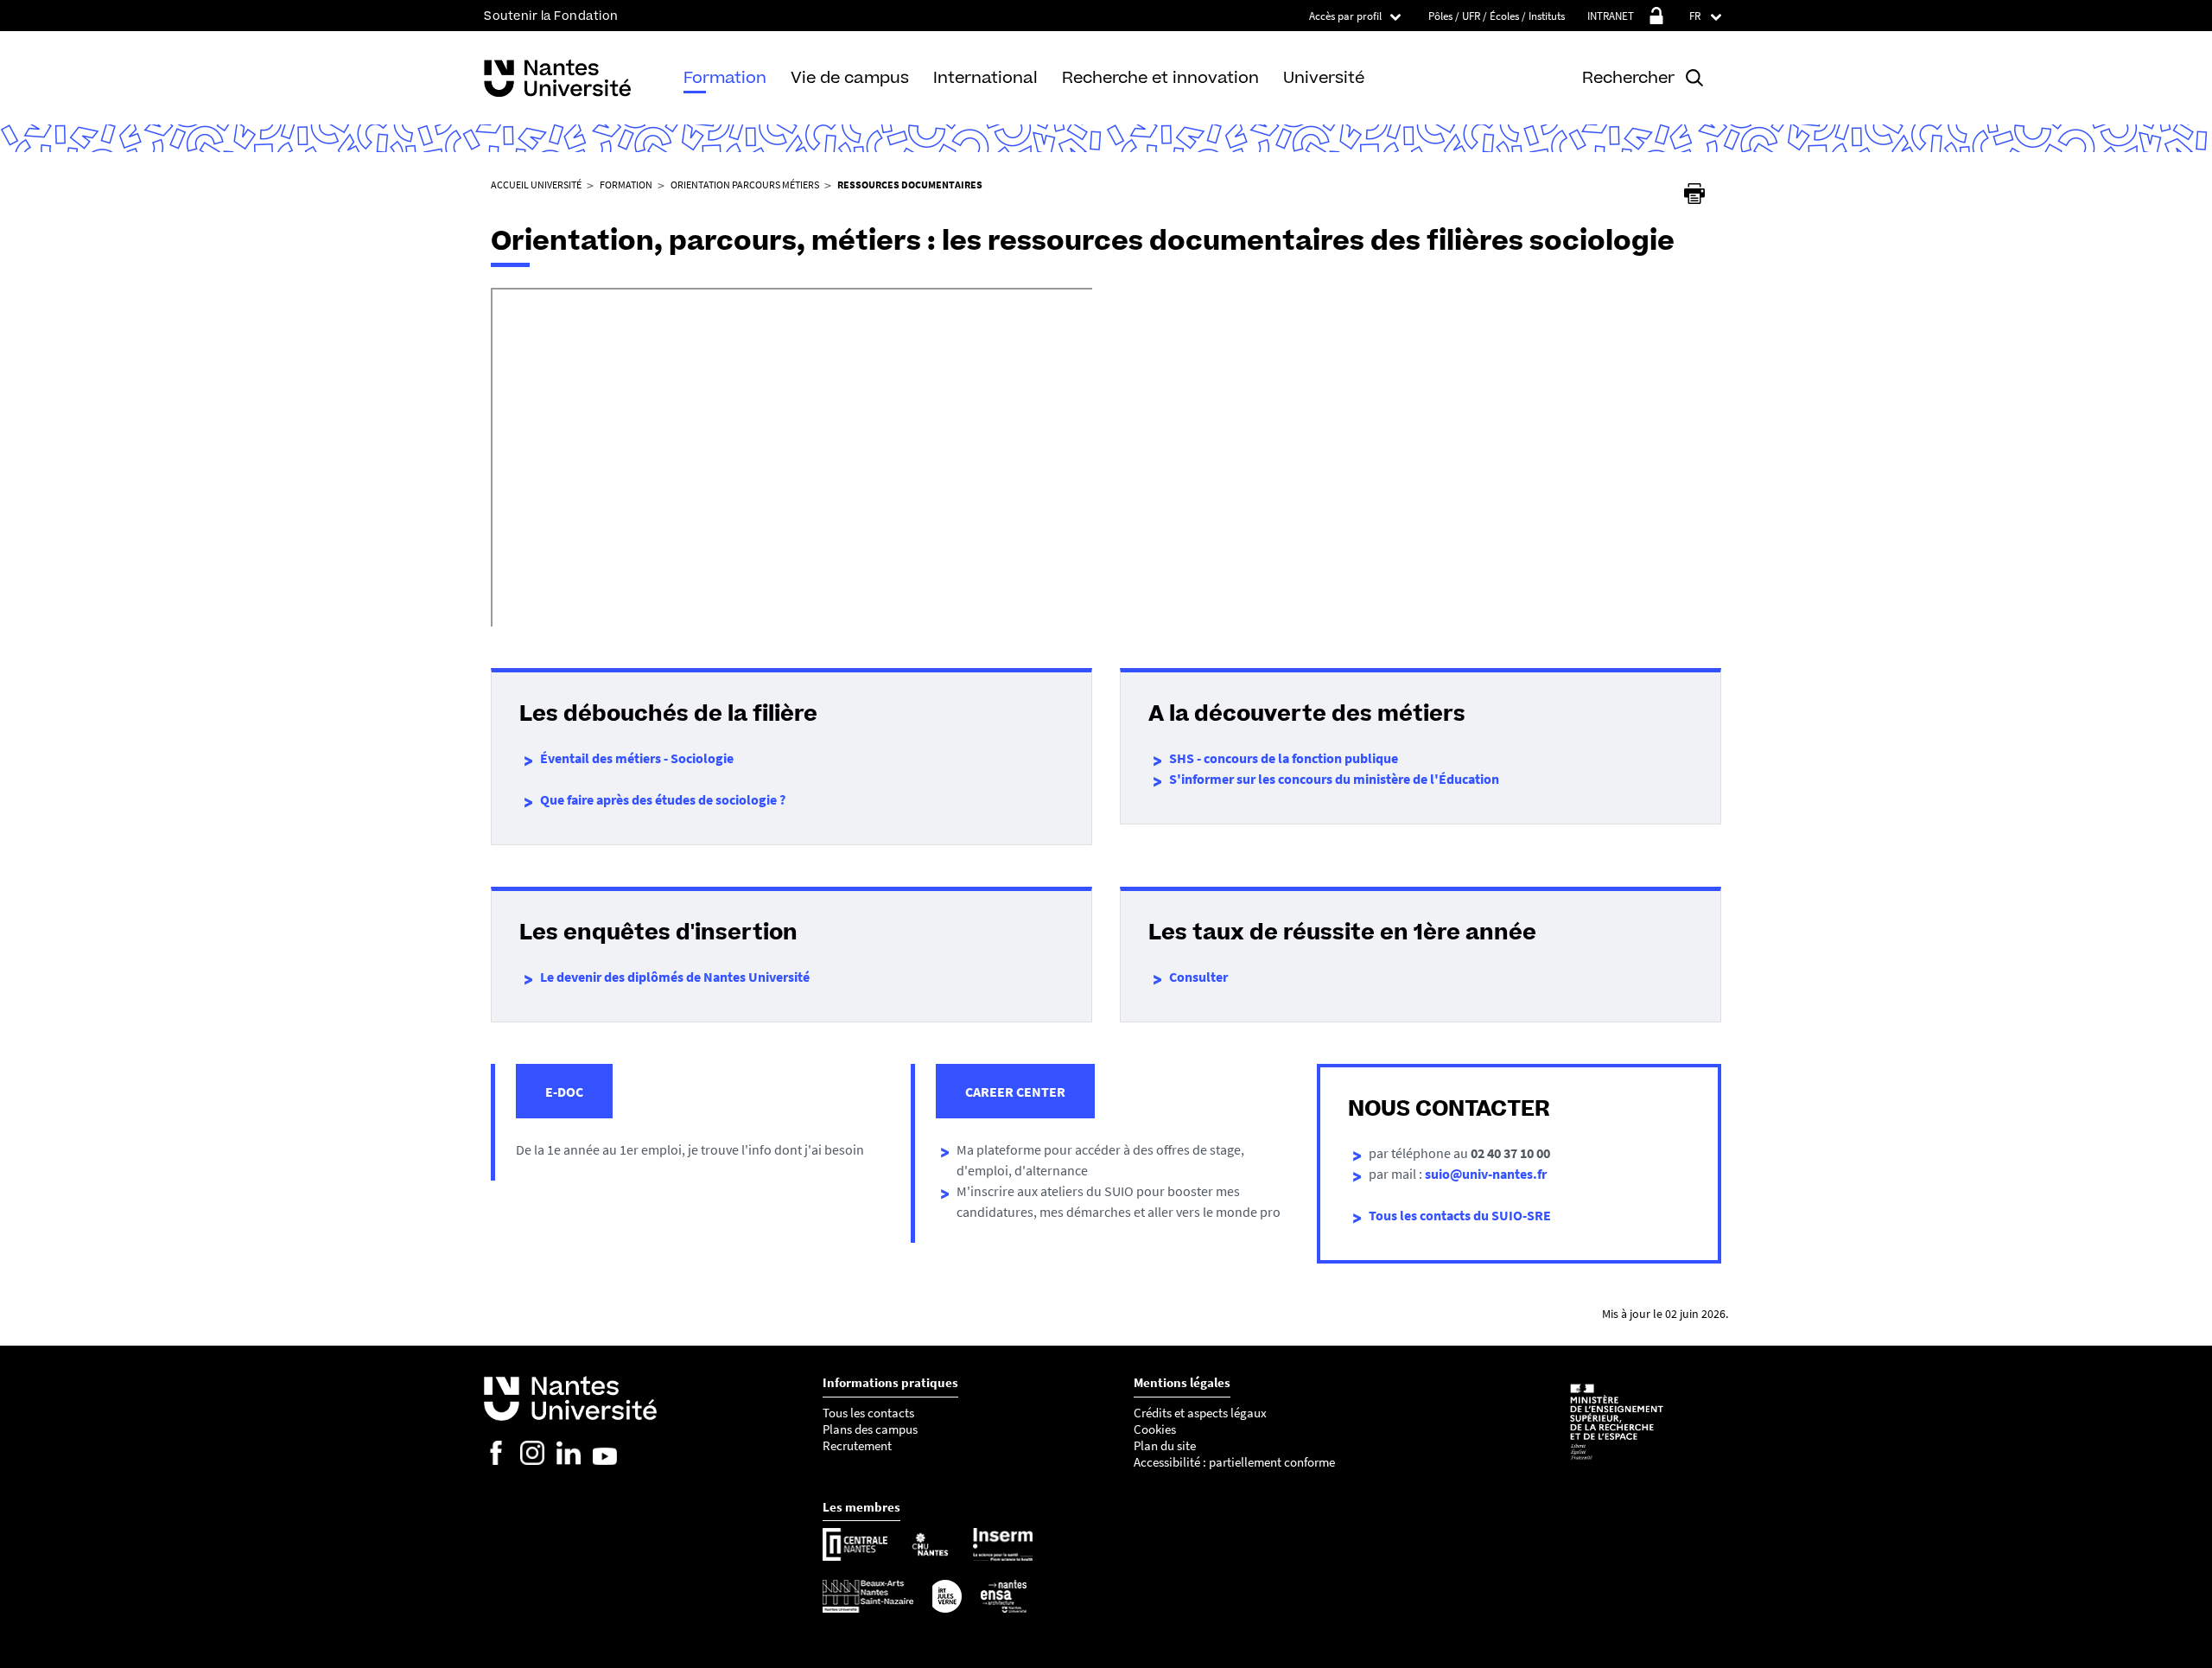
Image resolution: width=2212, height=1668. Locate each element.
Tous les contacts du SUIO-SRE (1460, 1215)
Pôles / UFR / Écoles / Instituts (1497, 16)
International (985, 77)
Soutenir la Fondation (551, 16)
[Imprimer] (1694, 194)
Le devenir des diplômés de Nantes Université (675, 977)
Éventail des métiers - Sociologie (637, 758)
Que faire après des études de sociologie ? (663, 799)
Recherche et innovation (1160, 77)
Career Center (1015, 1092)
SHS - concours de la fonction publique (1284, 758)
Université (1324, 77)
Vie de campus (850, 77)
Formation (725, 77)
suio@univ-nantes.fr (1486, 1174)
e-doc (564, 1092)
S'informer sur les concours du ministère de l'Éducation (1334, 779)
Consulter (1198, 977)
